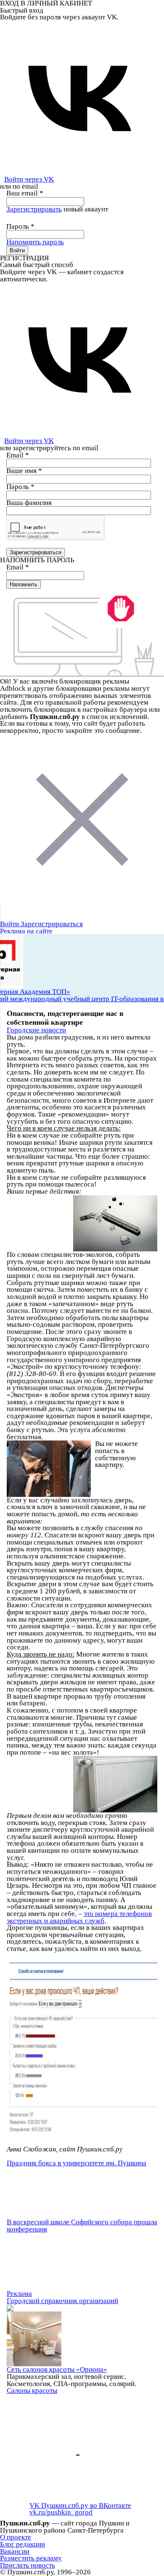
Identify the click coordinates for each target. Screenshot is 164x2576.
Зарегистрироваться (52, 924)
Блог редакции (22, 2544)
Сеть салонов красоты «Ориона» (57, 2369)
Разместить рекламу (31, 2558)
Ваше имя (24, 471)
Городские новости (36, 1030)
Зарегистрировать (34, 209)
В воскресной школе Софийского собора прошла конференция (82, 2226)
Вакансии (15, 2551)
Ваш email (25, 193)
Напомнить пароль (35, 242)
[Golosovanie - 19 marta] (82, 2048)
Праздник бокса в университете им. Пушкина (77, 2163)
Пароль (20, 226)
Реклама (19, 2294)
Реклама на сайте (26, 931)
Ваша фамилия (29, 503)
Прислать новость (28, 2565)
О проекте (16, 2537)
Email (18, 455)
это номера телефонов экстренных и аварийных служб (79, 1917)
